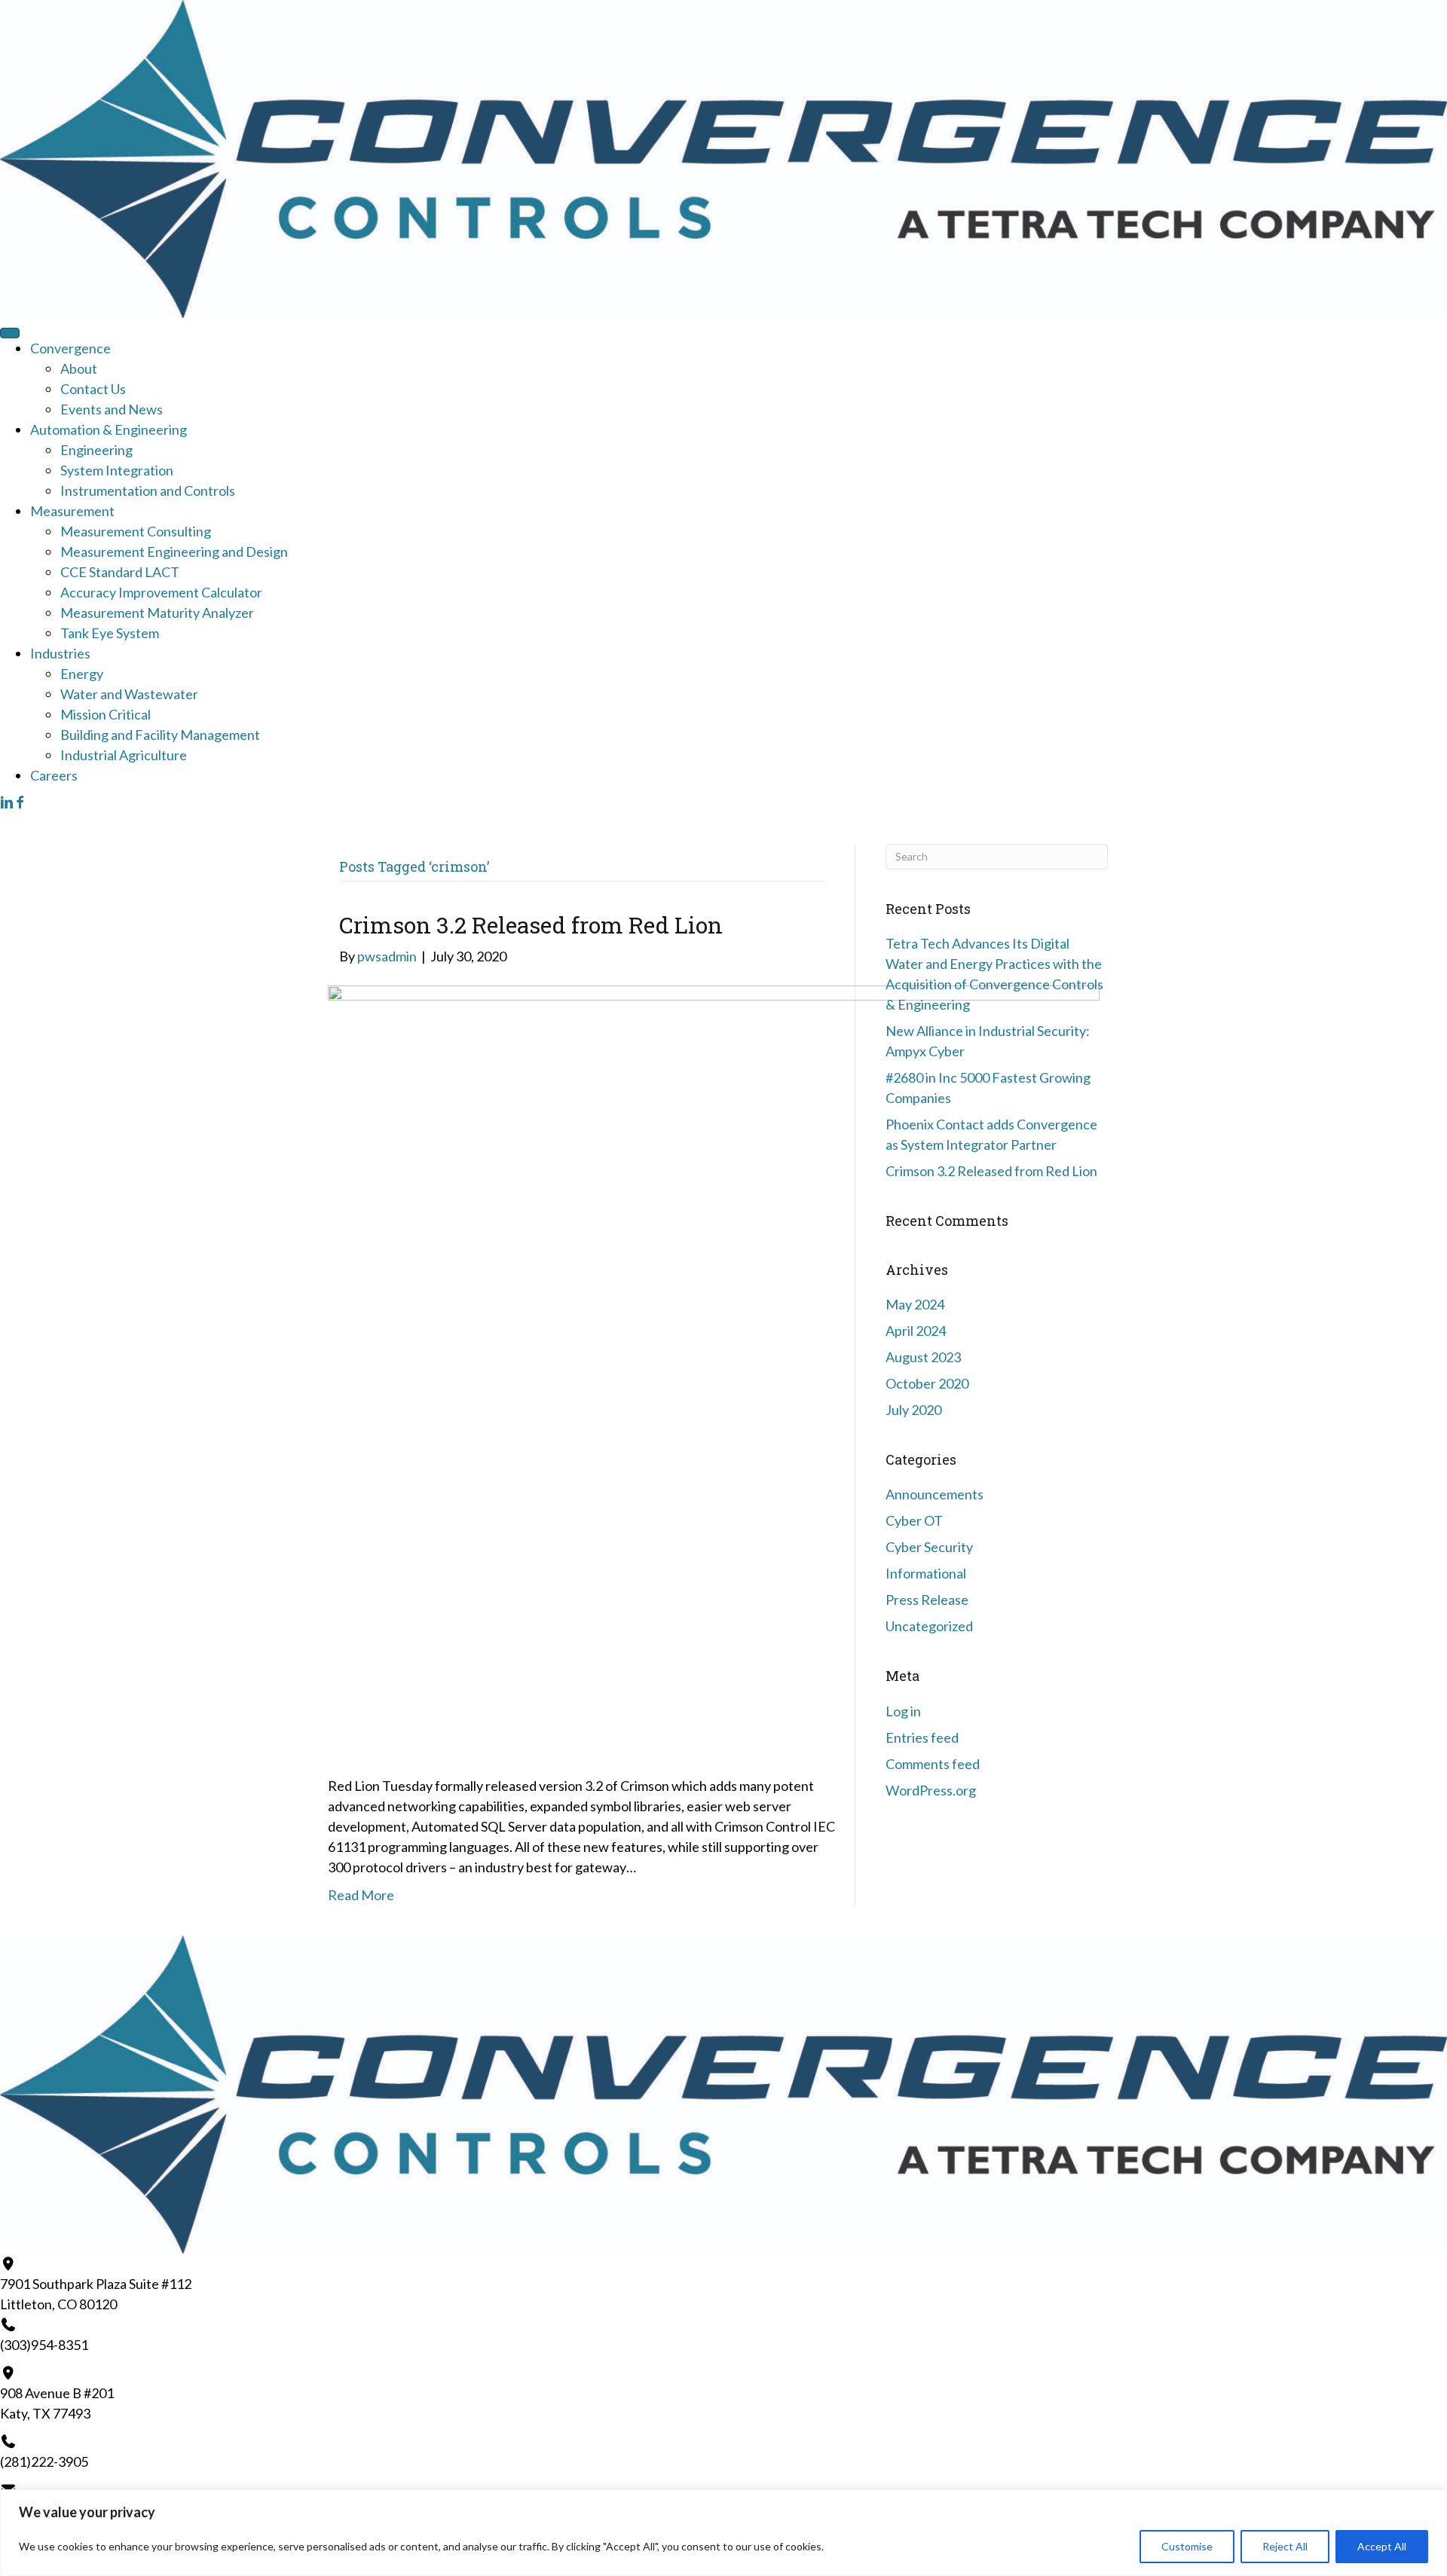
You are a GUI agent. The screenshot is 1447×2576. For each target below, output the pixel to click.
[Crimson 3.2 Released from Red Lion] (714, 1370)
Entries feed (922, 1737)
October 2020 (927, 1383)
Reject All (1285, 2546)
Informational (926, 1573)
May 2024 (915, 1304)
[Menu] (10, 333)
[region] (723, 2533)
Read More (361, 1895)
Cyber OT (914, 1520)
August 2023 (923, 1357)
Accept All (1382, 2546)
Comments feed (933, 1764)
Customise (1187, 2546)
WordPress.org (931, 1790)
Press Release (927, 1600)
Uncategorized (929, 1626)
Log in (903, 1711)
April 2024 (916, 1331)
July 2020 (913, 1410)
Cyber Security (929, 1547)
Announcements (935, 1494)
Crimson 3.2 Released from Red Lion (531, 925)
